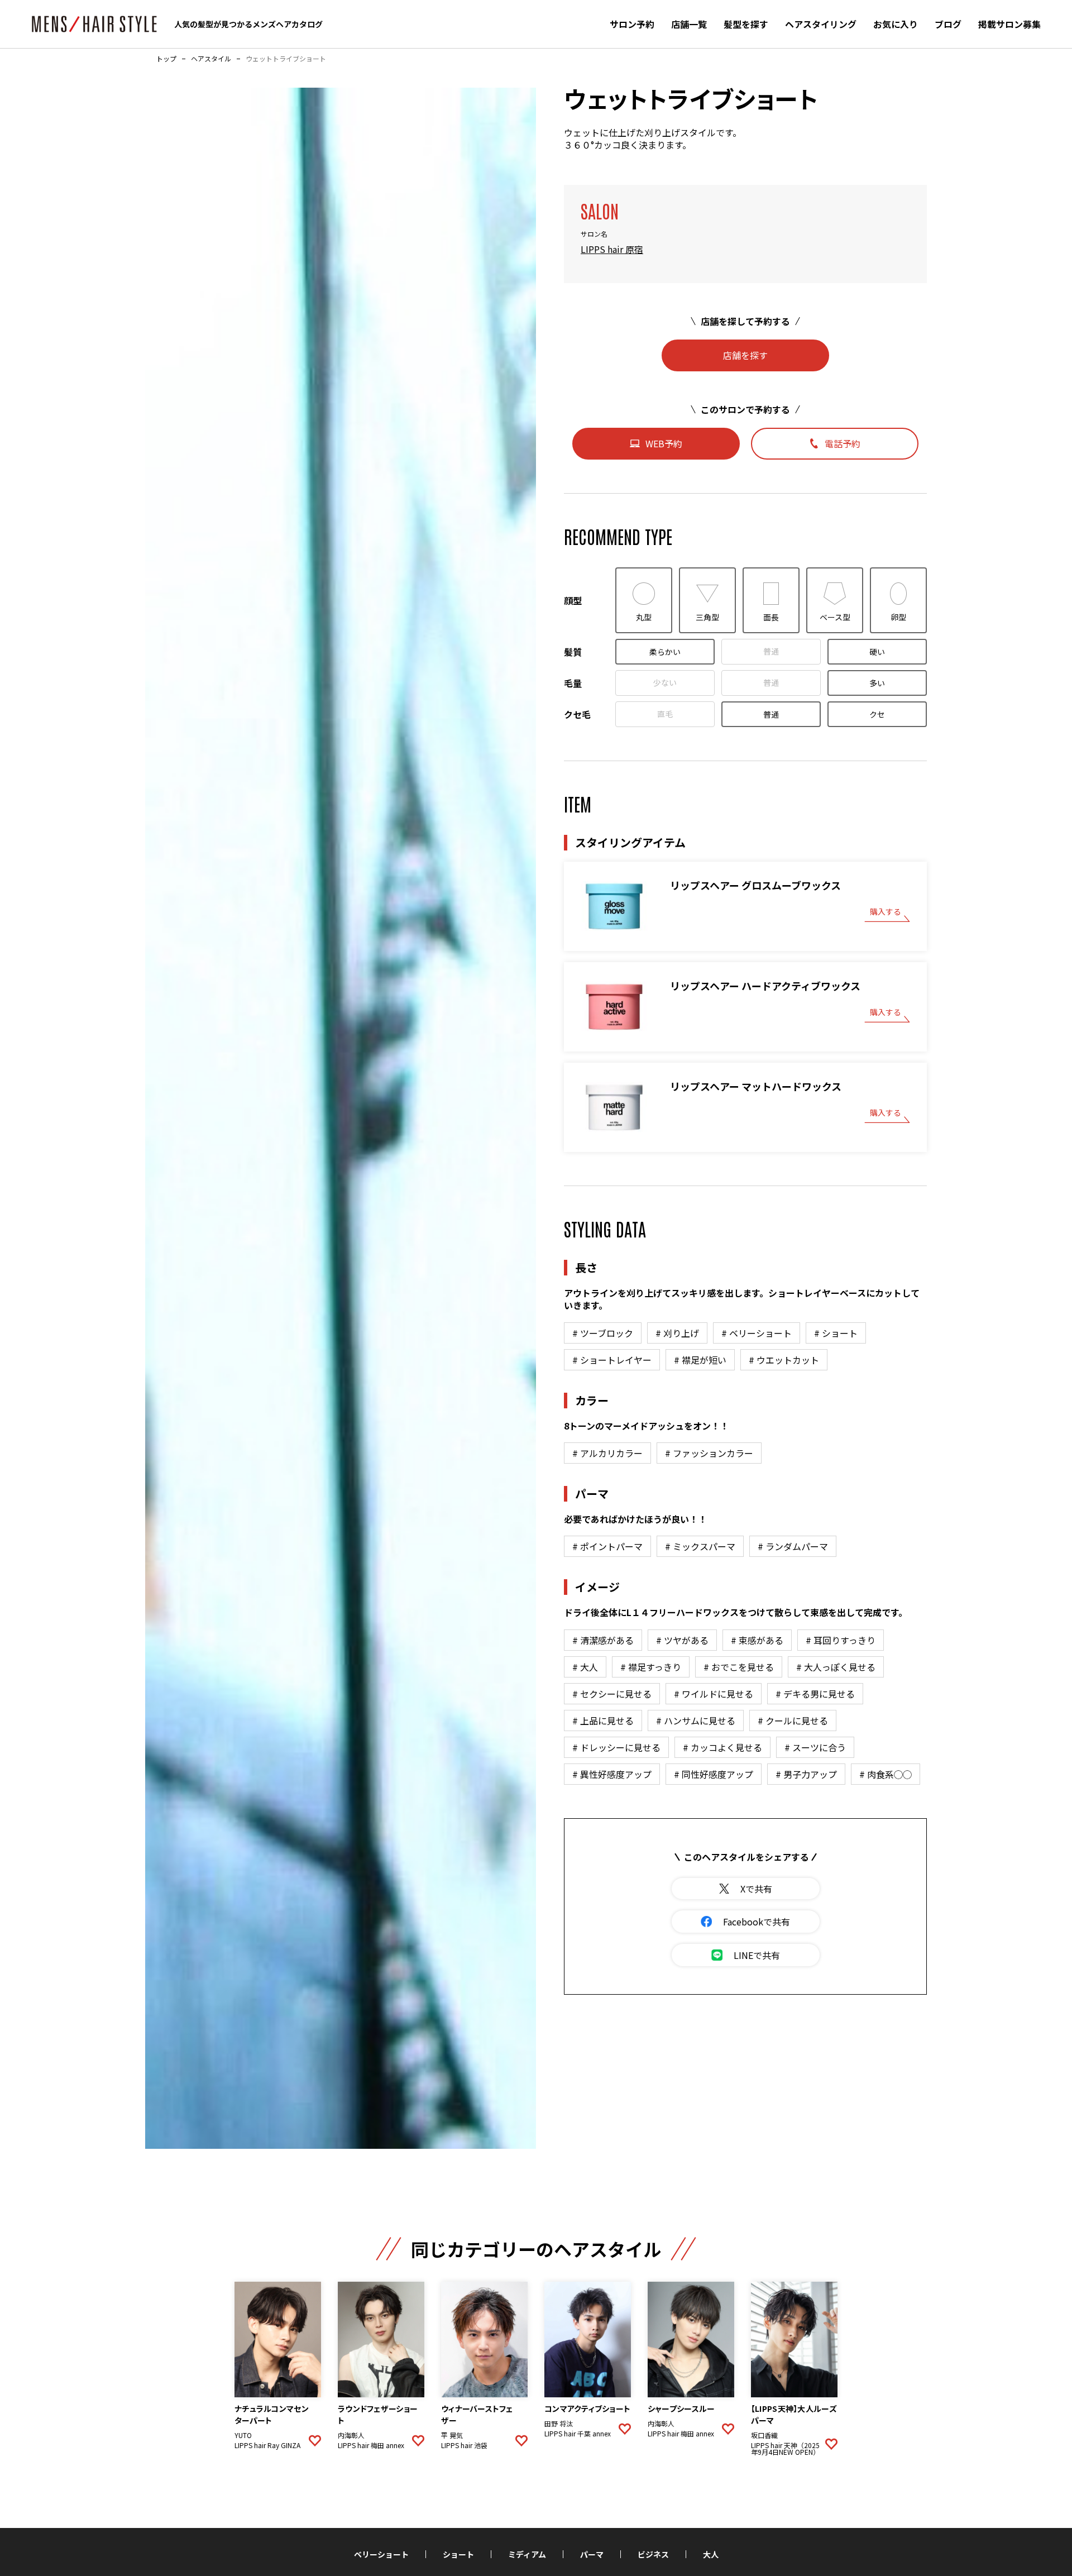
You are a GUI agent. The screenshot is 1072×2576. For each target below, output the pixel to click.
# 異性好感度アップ (612, 1774)
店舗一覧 (689, 24)
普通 (771, 651)
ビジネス (653, 2554)
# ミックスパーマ (700, 1546)
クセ (877, 714)
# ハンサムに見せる (696, 1720)
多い (877, 683)
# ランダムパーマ (793, 1546)
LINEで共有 (757, 1955)
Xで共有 (756, 1889)
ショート (458, 2554)
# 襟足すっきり (651, 1667)
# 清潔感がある (603, 1640)
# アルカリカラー (607, 1453)
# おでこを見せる (739, 1667)
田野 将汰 (559, 2424)
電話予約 (843, 443)
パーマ (592, 2554)
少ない (665, 682)
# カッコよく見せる (722, 1747)
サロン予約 (632, 24)
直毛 (665, 714)
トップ (166, 59)
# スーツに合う (815, 1747)
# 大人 (585, 1667)
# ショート (836, 1333)
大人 (711, 2554)
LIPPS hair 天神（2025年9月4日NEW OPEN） (785, 2449)
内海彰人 (351, 2435)
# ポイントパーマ (607, 1546)
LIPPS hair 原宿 (612, 249)
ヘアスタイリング (821, 24)
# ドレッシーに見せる (616, 1747)
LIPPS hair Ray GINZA (267, 2445)
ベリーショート (381, 2554)
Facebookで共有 (757, 1922)
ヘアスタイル (211, 59)
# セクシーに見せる (612, 1694)
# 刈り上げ (677, 1333)
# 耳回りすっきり (841, 1640)
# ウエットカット (784, 1360)
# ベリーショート (757, 1333)
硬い (877, 652)
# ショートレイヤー (612, 1360)
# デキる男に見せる (815, 1694)
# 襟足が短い (700, 1360)
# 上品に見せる (603, 1720)
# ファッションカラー (709, 1453)
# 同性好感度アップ (714, 1774)
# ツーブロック (603, 1333)
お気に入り (896, 24)
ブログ (948, 24)
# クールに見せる (793, 1720)
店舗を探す (745, 355)
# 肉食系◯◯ (886, 1774)
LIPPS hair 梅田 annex (371, 2445)
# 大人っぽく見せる (836, 1667)
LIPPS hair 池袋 (464, 2445)
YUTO (243, 2435)
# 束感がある (757, 1640)
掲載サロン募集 (1009, 24)
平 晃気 (452, 2435)
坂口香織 (764, 2435)
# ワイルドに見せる (714, 1694)
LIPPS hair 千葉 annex (578, 2434)
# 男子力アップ (806, 1774)
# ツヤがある (682, 1640)
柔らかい (665, 652)
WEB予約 (664, 443)
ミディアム (527, 2554)
